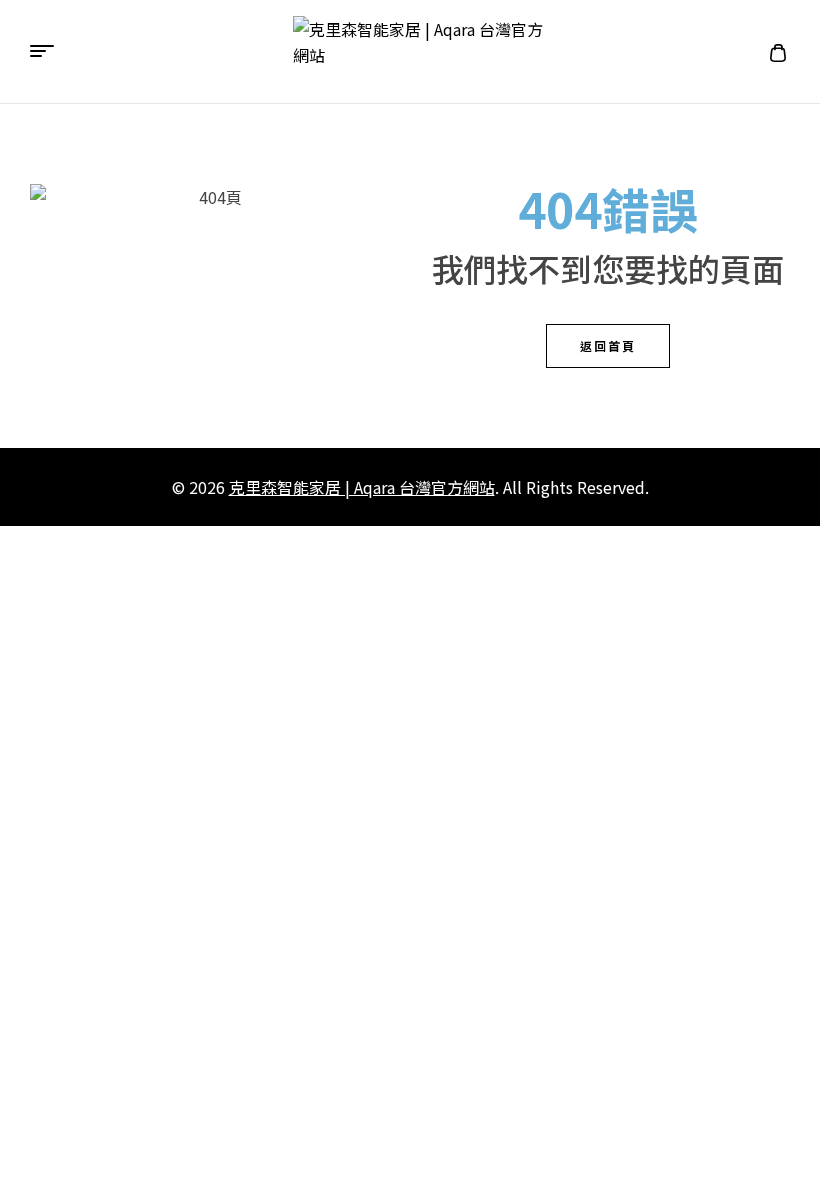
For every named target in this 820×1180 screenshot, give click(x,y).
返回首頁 (608, 345)
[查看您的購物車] (778, 52)
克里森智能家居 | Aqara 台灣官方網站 (362, 487)
